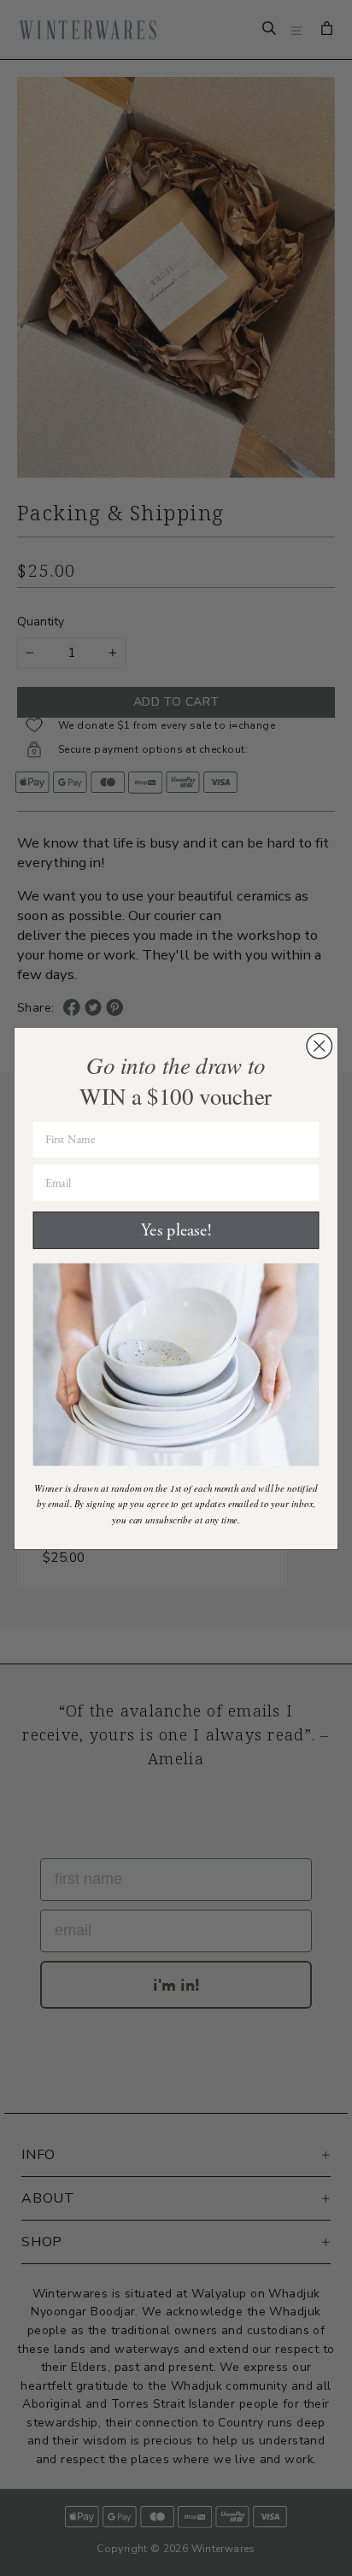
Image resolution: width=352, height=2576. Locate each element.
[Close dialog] (319, 1045)
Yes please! (176, 1230)
